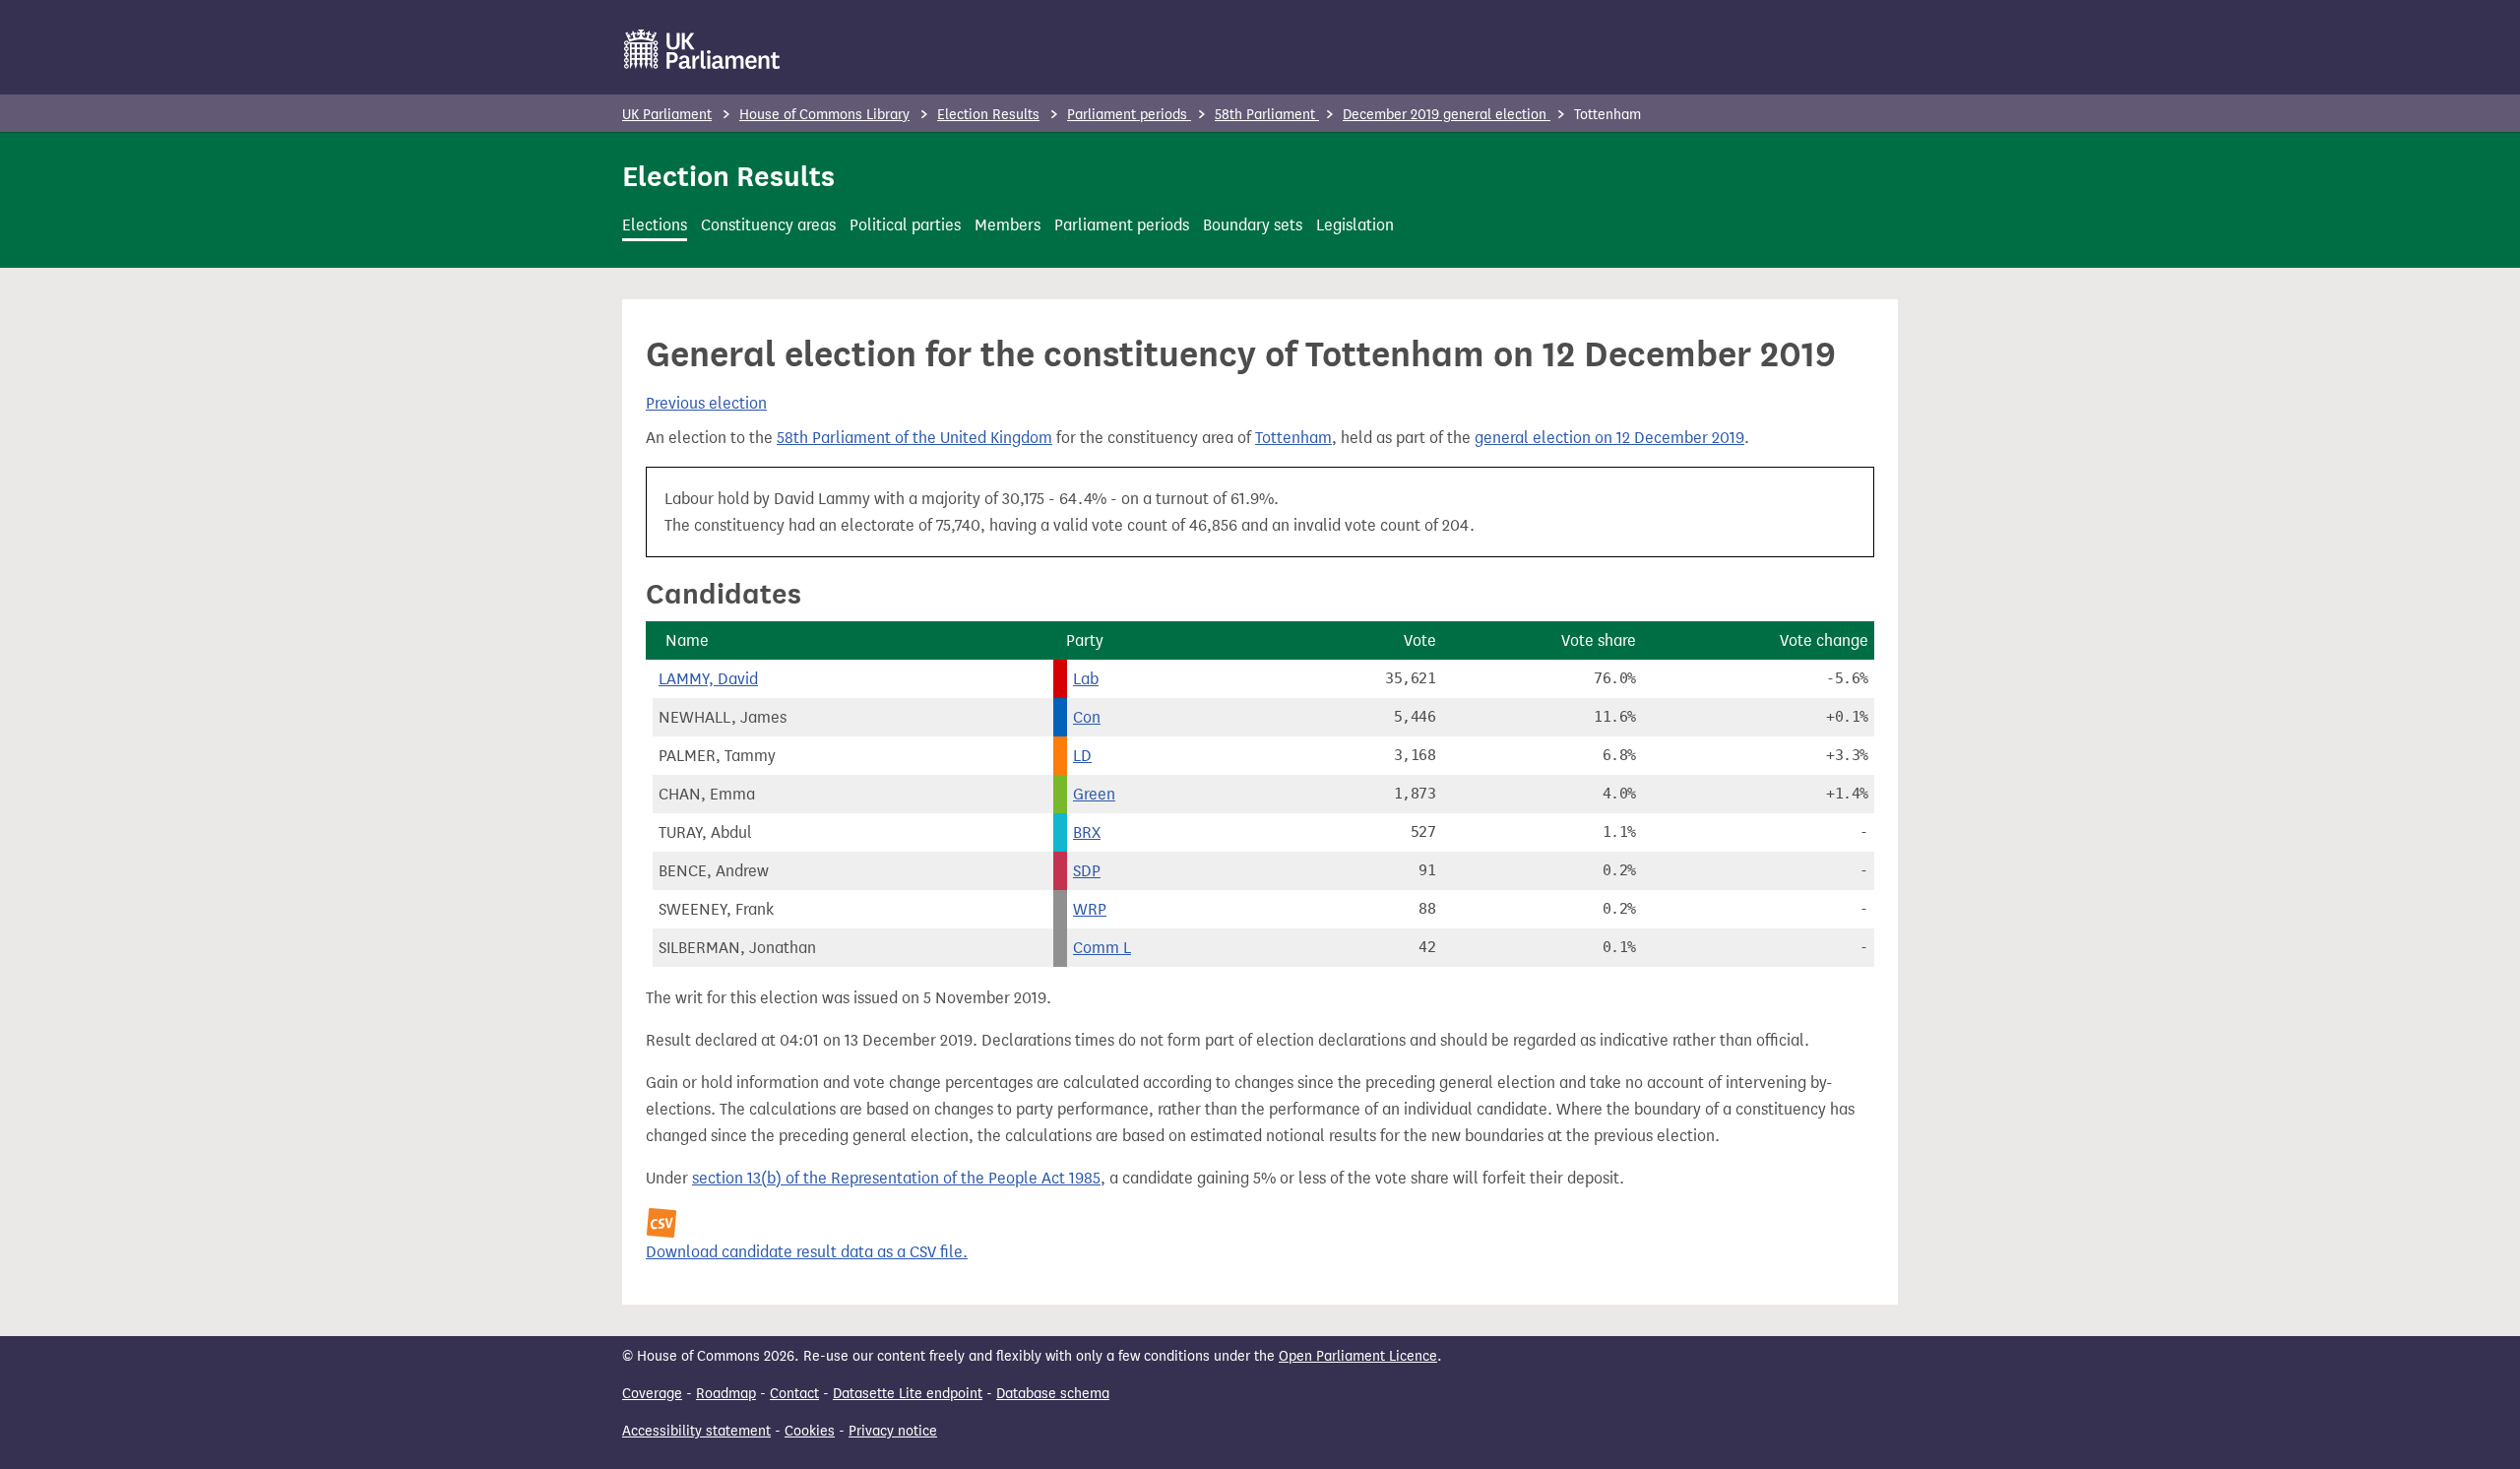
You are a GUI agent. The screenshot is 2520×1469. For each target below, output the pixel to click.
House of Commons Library (824, 115)
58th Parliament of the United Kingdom (914, 438)
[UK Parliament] (702, 49)
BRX (1087, 832)
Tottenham (1293, 438)
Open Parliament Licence (1358, 1356)
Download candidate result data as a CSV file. (807, 1252)
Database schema (1053, 1394)
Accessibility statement (696, 1431)
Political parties (905, 225)
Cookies (810, 1431)
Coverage (652, 1394)
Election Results (988, 115)
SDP (1087, 871)
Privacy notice (893, 1431)
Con (1087, 717)
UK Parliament (667, 115)
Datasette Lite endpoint (908, 1394)
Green (1094, 794)
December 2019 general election (1447, 115)
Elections (655, 225)
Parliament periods (1129, 115)
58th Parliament (1267, 115)
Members (1008, 225)
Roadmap (726, 1394)
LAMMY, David (708, 679)
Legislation (1355, 225)
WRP (1090, 909)
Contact (794, 1394)
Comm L (1102, 948)
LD (1082, 756)
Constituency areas (768, 225)
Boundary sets (1253, 225)
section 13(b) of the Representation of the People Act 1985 (896, 1178)
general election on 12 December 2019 (1609, 438)
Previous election (706, 403)
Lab (1086, 679)
